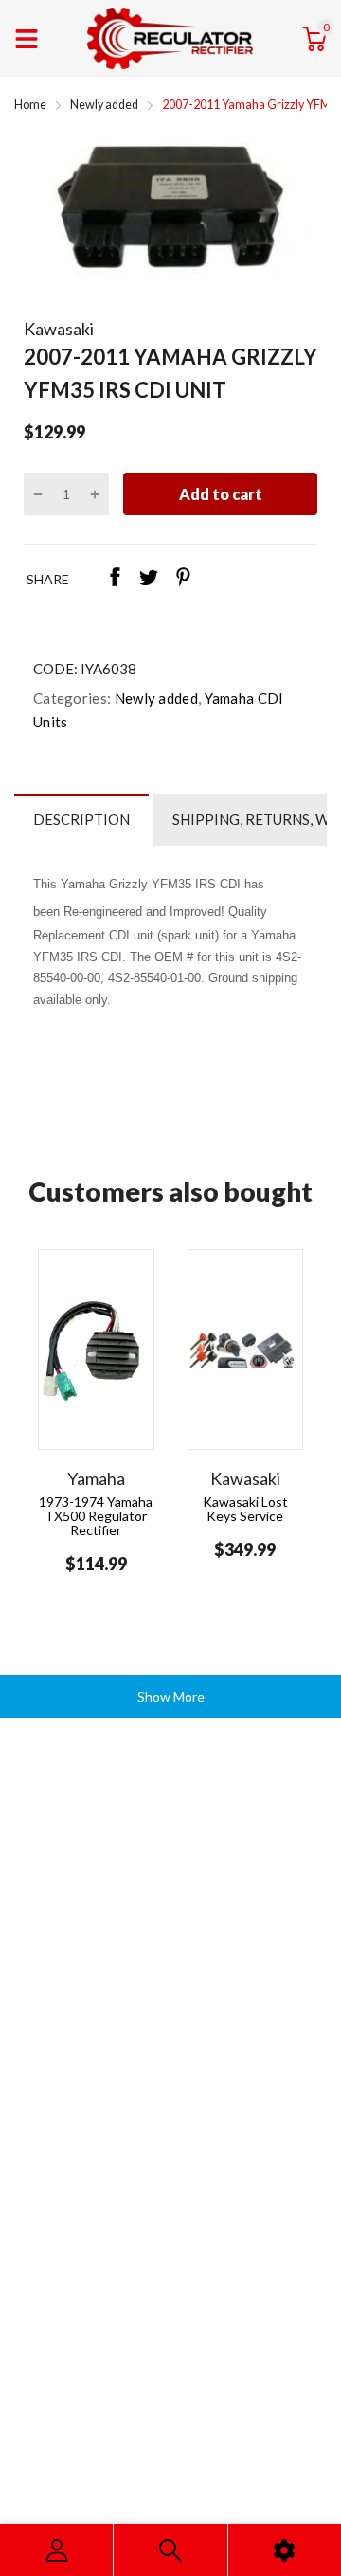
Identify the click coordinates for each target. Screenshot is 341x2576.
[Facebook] (115, 579)
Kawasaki (59, 329)
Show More (171, 1697)
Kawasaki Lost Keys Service (245, 1509)
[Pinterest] (183, 579)
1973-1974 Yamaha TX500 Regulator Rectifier (96, 1516)
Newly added (154, 698)
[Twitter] (149, 579)
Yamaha (96, 1478)
